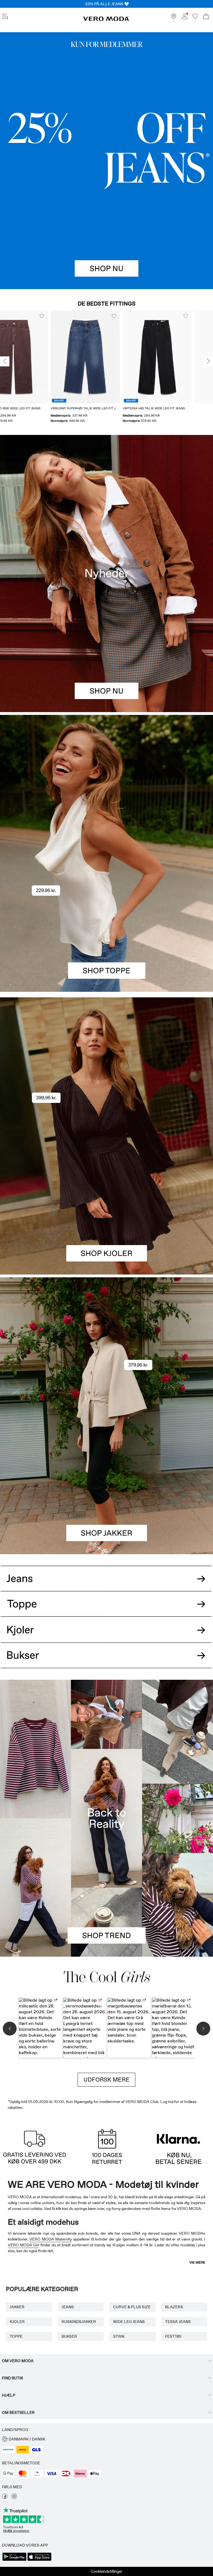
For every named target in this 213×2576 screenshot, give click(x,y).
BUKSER (69, 2336)
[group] (35, 367)
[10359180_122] (106, 1347)
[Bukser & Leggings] (106, 1661)
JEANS (68, 2307)
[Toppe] (106, 923)
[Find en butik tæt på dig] (174, 18)
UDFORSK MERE (106, 2080)
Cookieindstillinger (106, 2571)
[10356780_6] (106, 784)
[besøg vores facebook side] (5, 2498)
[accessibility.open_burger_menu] (5, 17)
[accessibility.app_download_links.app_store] (39, 2560)
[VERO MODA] (106, 20)
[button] (35, 357)
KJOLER (17, 2322)
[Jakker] (106, 1485)
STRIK (119, 2336)
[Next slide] (208, 361)
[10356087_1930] (106, 1067)
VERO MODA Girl (23, 2245)
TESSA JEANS (178, 2322)
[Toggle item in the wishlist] (63, 316)
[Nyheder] (106, 573)
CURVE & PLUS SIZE (132, 2307)
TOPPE (16, 2336)
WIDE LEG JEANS (129, 2322)
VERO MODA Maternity (51, 2239)
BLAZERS (174, 2307)
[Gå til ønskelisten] (195, 18)
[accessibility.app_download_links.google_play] (14, 2560)
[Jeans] (106, 161)
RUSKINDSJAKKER (79, 2322)
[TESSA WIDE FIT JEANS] (106, 1818)
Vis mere (197, 2262)
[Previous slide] (5, 361)
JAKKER (17, 2307)
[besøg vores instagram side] (14, 2498)
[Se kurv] (206, 17)
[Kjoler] (106, 1205)
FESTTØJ (173, 2336)
